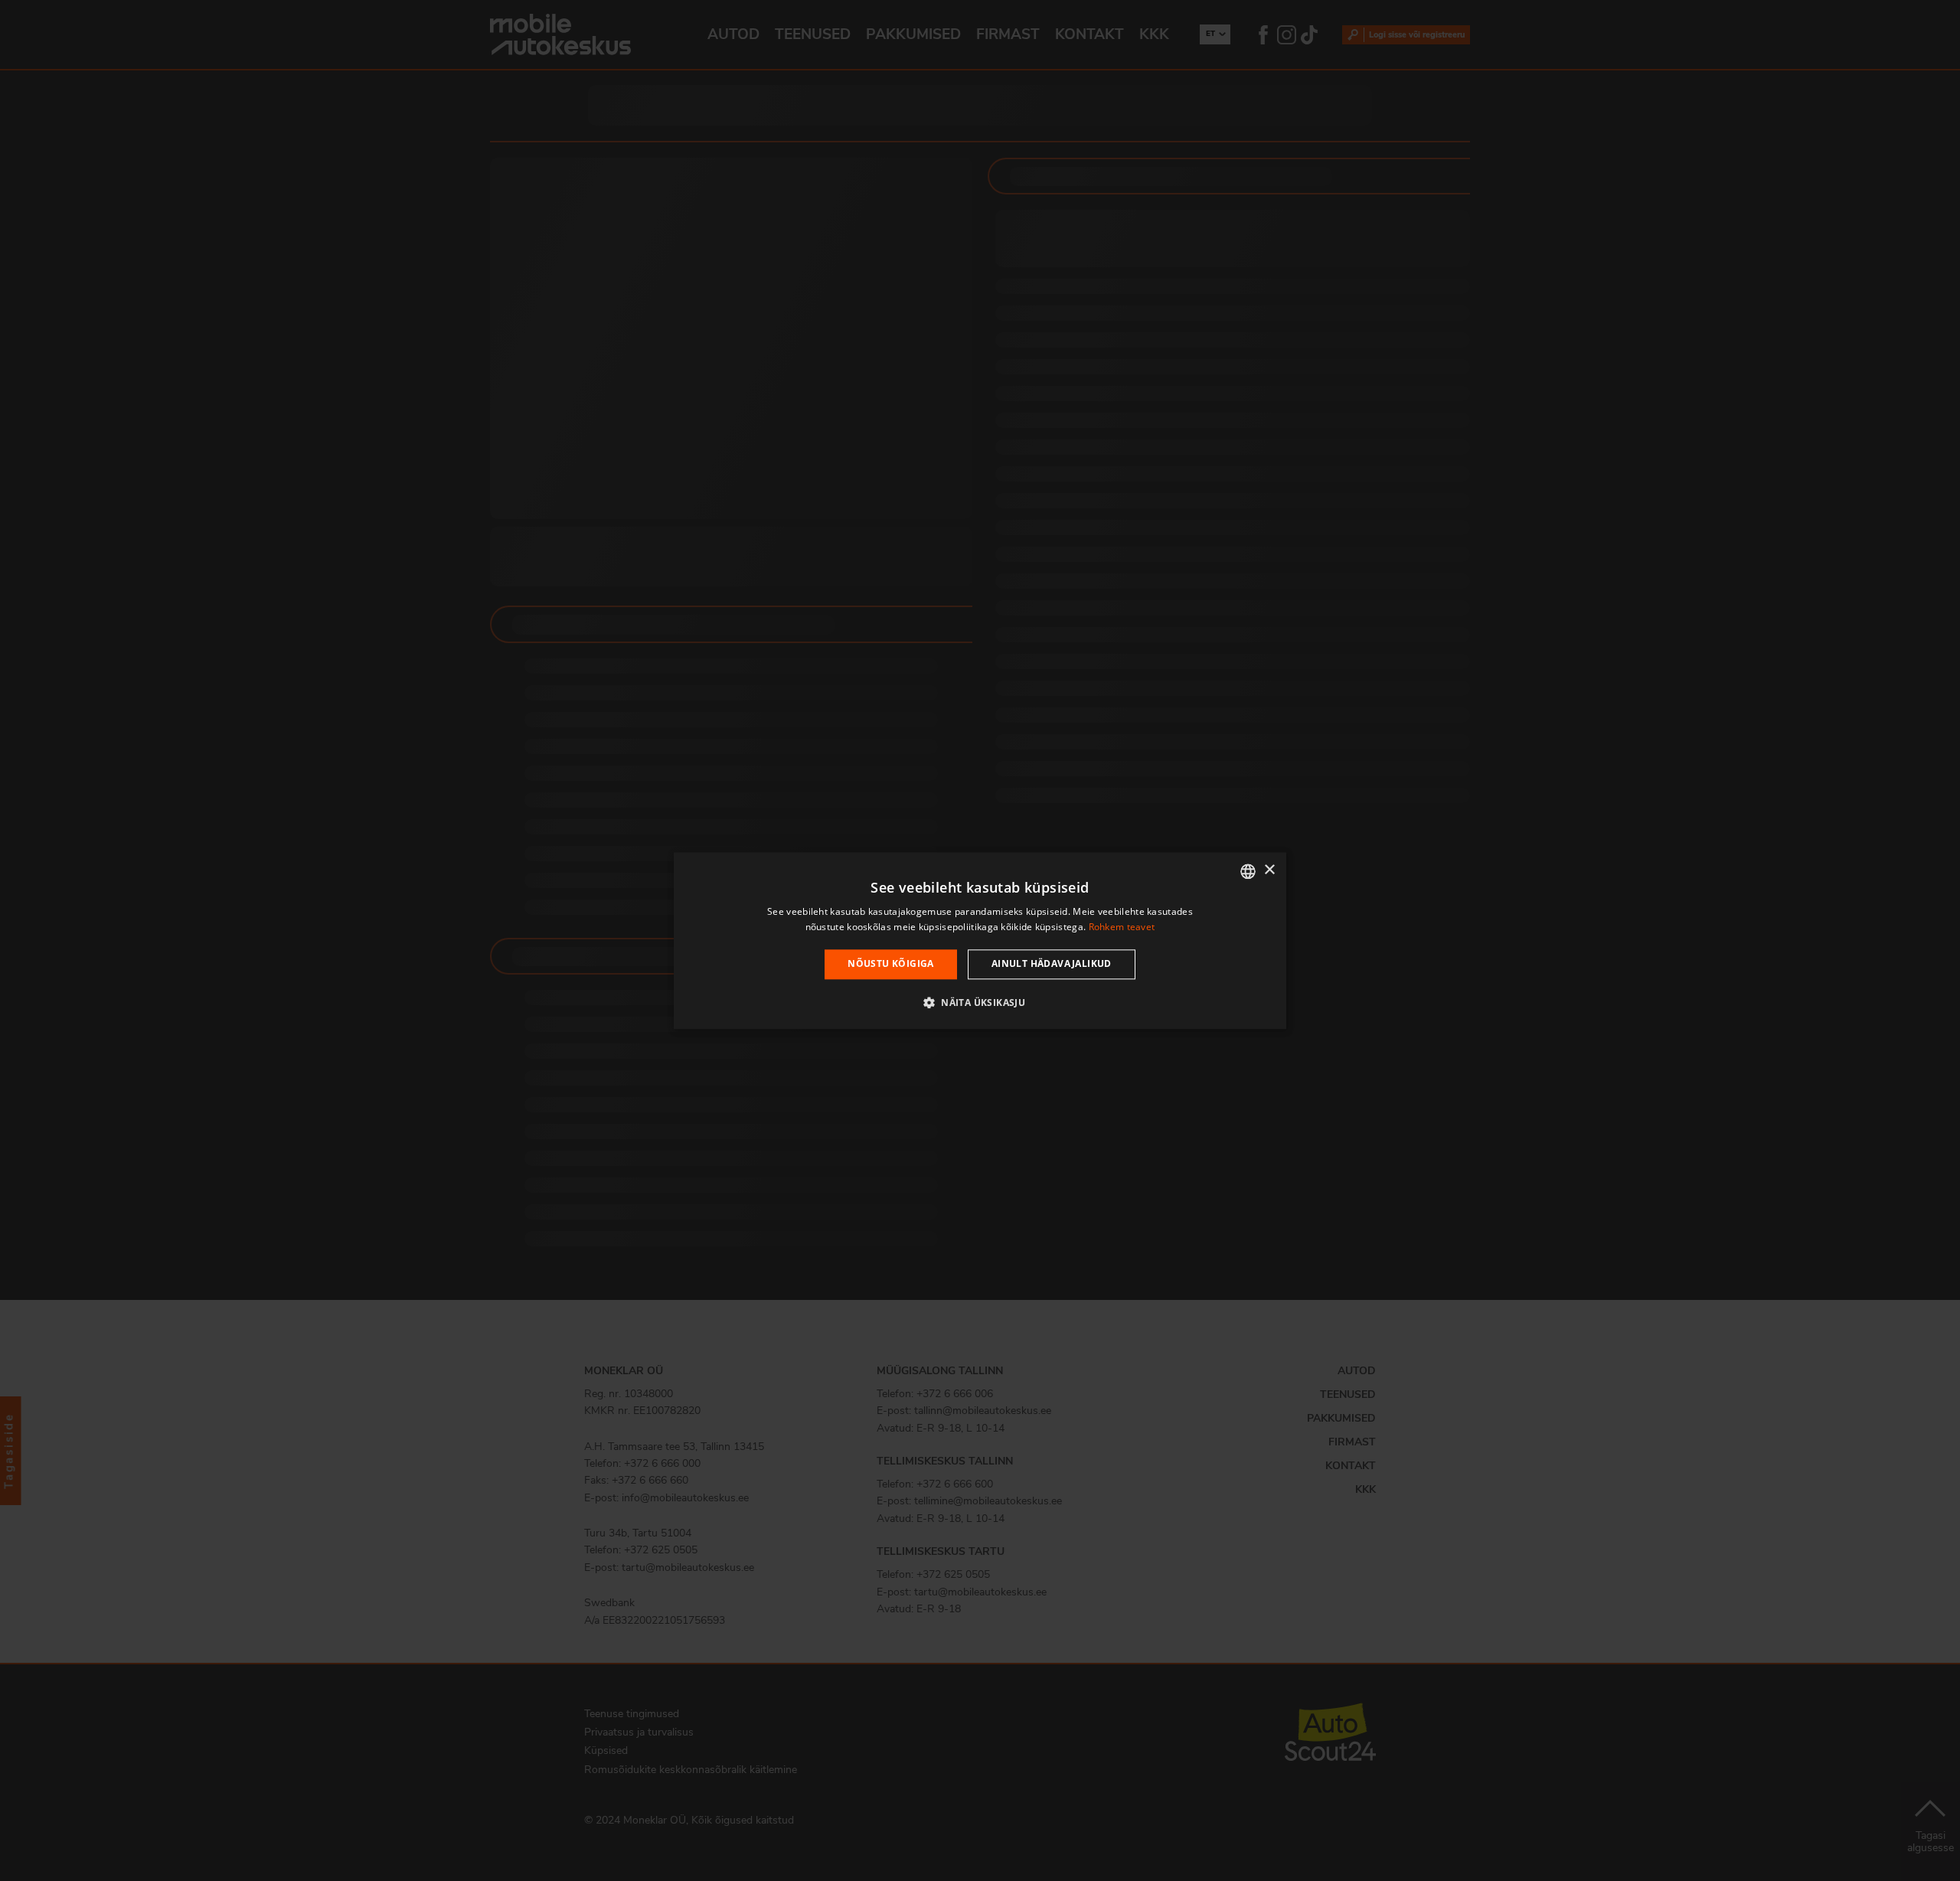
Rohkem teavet (1122, 927)
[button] (980, 1002)
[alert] (980, 940)
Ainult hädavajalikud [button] (1052, 964)
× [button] (1269, 870)
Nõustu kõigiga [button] (891, 964)
